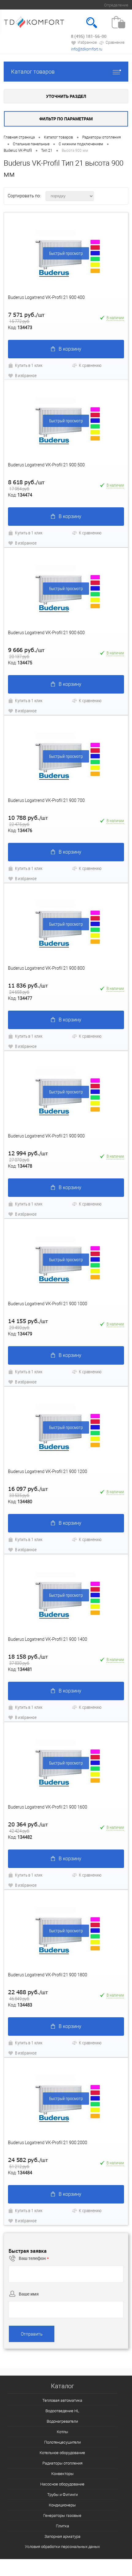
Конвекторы (62, 2474)
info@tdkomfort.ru (87, 49)
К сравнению (90, 365)
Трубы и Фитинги (62, 2495)
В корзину (70, 349)
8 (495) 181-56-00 (89, 36)
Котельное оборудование (62, 2453)
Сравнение (115, 42)
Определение (116, 5)
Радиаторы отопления (62, 2463)
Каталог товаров (33, 72)
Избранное (87, 42)
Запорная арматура (62, 2536)
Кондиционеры (62, 2505)
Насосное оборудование (62, 2484)
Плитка (62, 2526)
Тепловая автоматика (62, 2400)
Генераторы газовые (62, 2516)
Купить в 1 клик (29, 365)
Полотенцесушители (62, 2442)
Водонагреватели (62, 2421)
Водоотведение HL (62, 2411)
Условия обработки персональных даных (62, 2547)
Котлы (62, 2432)
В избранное (26, 375)
